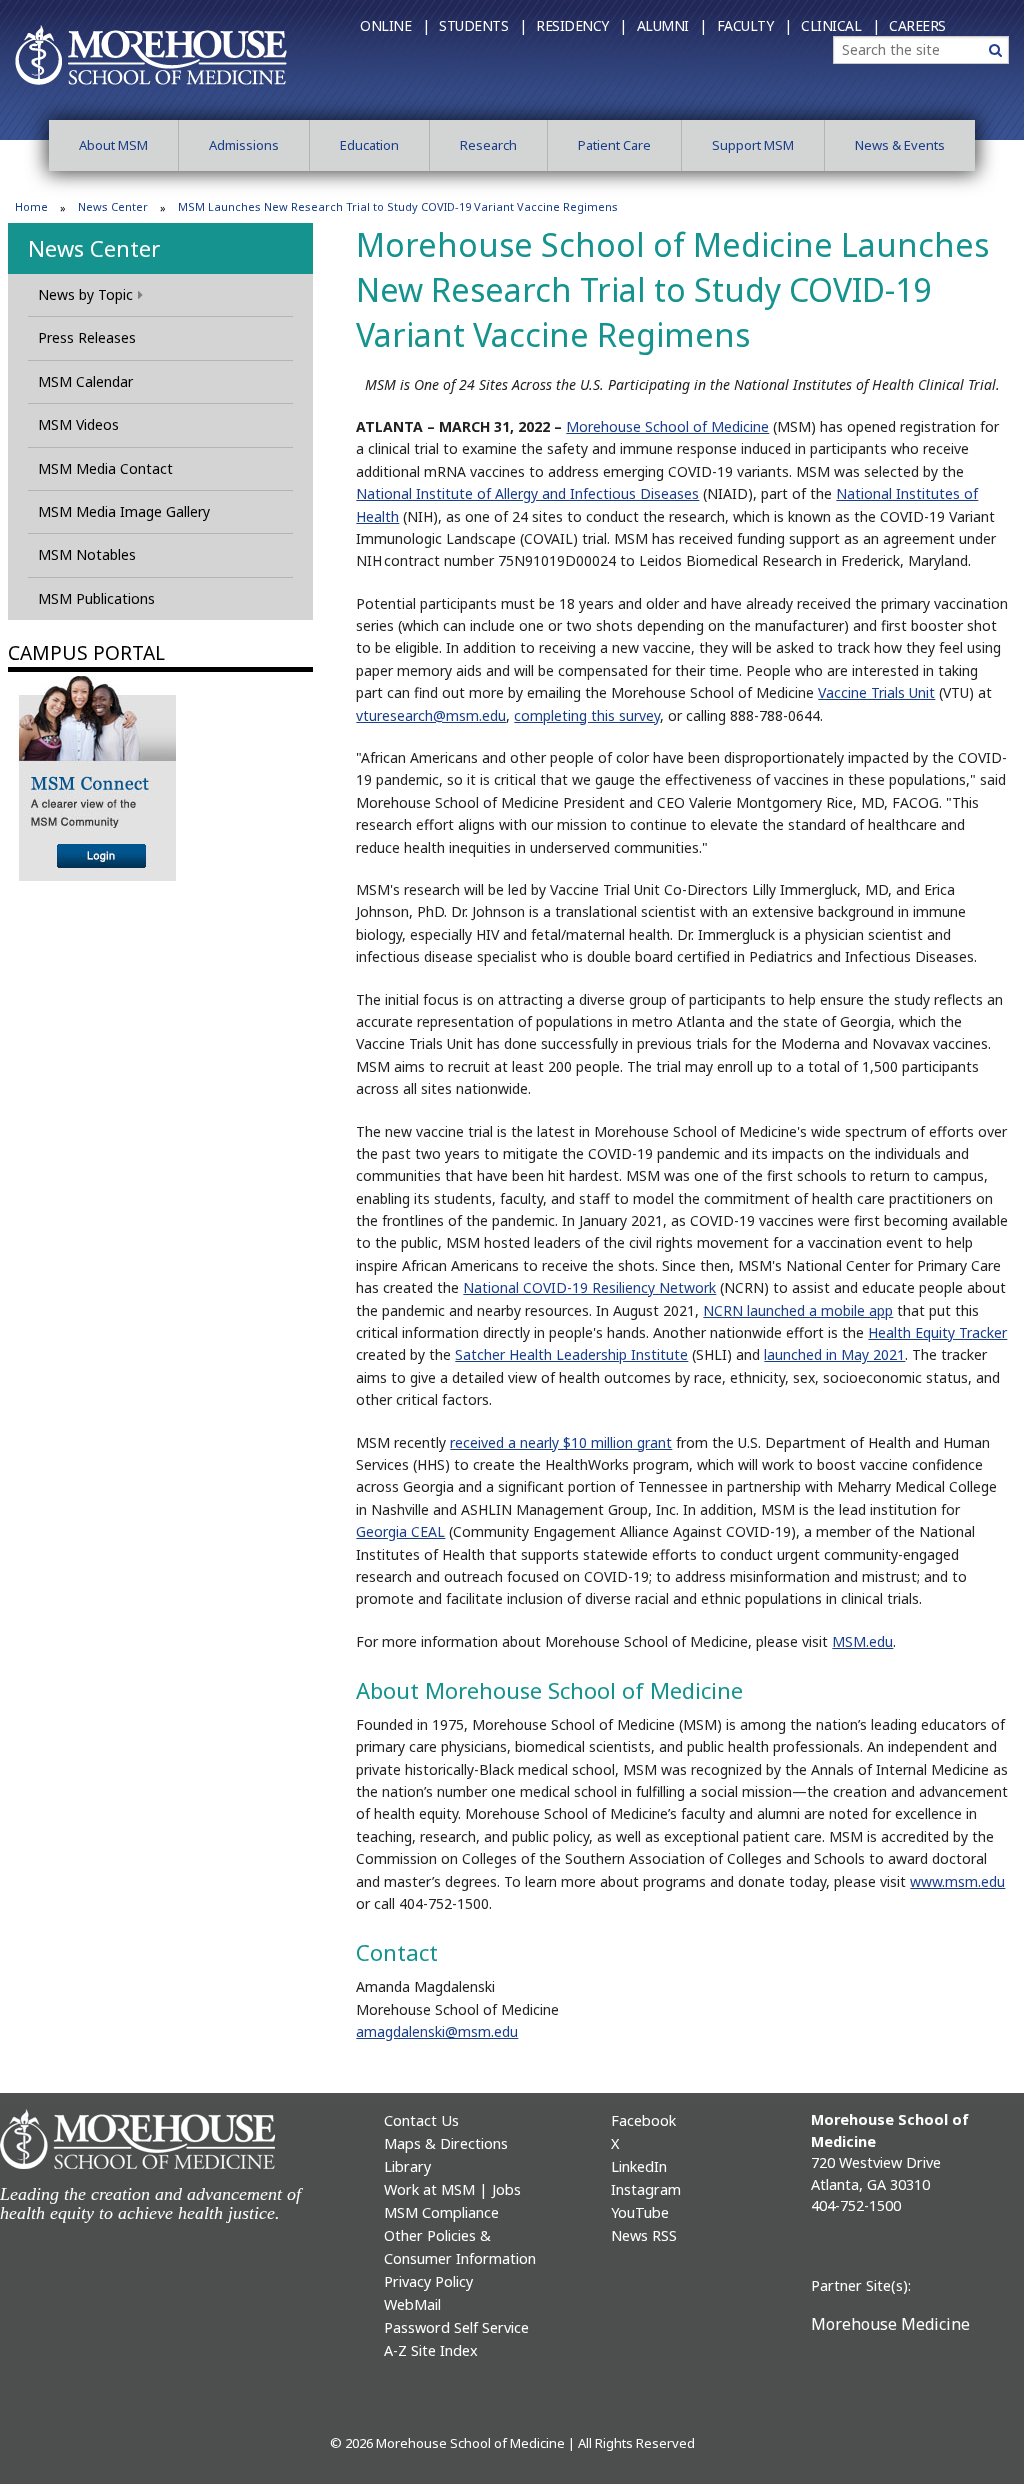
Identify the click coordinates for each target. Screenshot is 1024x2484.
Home (31, 206)
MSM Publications (96, 598)
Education (369, 145)
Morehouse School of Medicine (667, 426)
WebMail (412, 2304)
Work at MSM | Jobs (452, 2189)
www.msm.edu (957, 1881)
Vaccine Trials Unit (876, 692)
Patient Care (614, 145)
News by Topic (85, 294)
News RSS (644, 2235)
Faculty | (754, 25)
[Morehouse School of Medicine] (151, 54)
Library (407, 2166)
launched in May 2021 (834, 1354)
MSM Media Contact (105, 468)
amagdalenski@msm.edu (437, 2031)
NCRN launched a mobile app (798, 1310)
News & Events (900, 145)
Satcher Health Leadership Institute (571, 1354)
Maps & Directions (446, 2143)
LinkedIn (639, 2166)
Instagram (646, 2189)
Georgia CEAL (400, 1531)
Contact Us (421, 2120)
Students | (482, 25)
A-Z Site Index (431, 2350)
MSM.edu (862, 1641)
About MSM (113, 145)
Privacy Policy (428, 2281)
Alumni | (672, 25)
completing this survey (587, 715)
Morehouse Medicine (890, 2324)
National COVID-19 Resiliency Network (589, 1287)
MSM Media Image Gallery (124, 511)
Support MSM (753, 145)
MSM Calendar (85, 381)
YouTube (640, 2212)
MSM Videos (78, 424)
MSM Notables (87, 554)
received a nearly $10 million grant (561, 1442)
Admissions (244, 145)
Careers (917, 25)
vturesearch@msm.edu (431, 715)
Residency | (581, 25)
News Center (113, 206)
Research (488, 145)
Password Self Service (456, 2327)
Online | (394, 25)
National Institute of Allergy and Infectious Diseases (527, 493)
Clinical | (840, 25)
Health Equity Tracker (937, 1332)
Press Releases (87, 337)
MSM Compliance (441, 2212)
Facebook (643, 2120)
